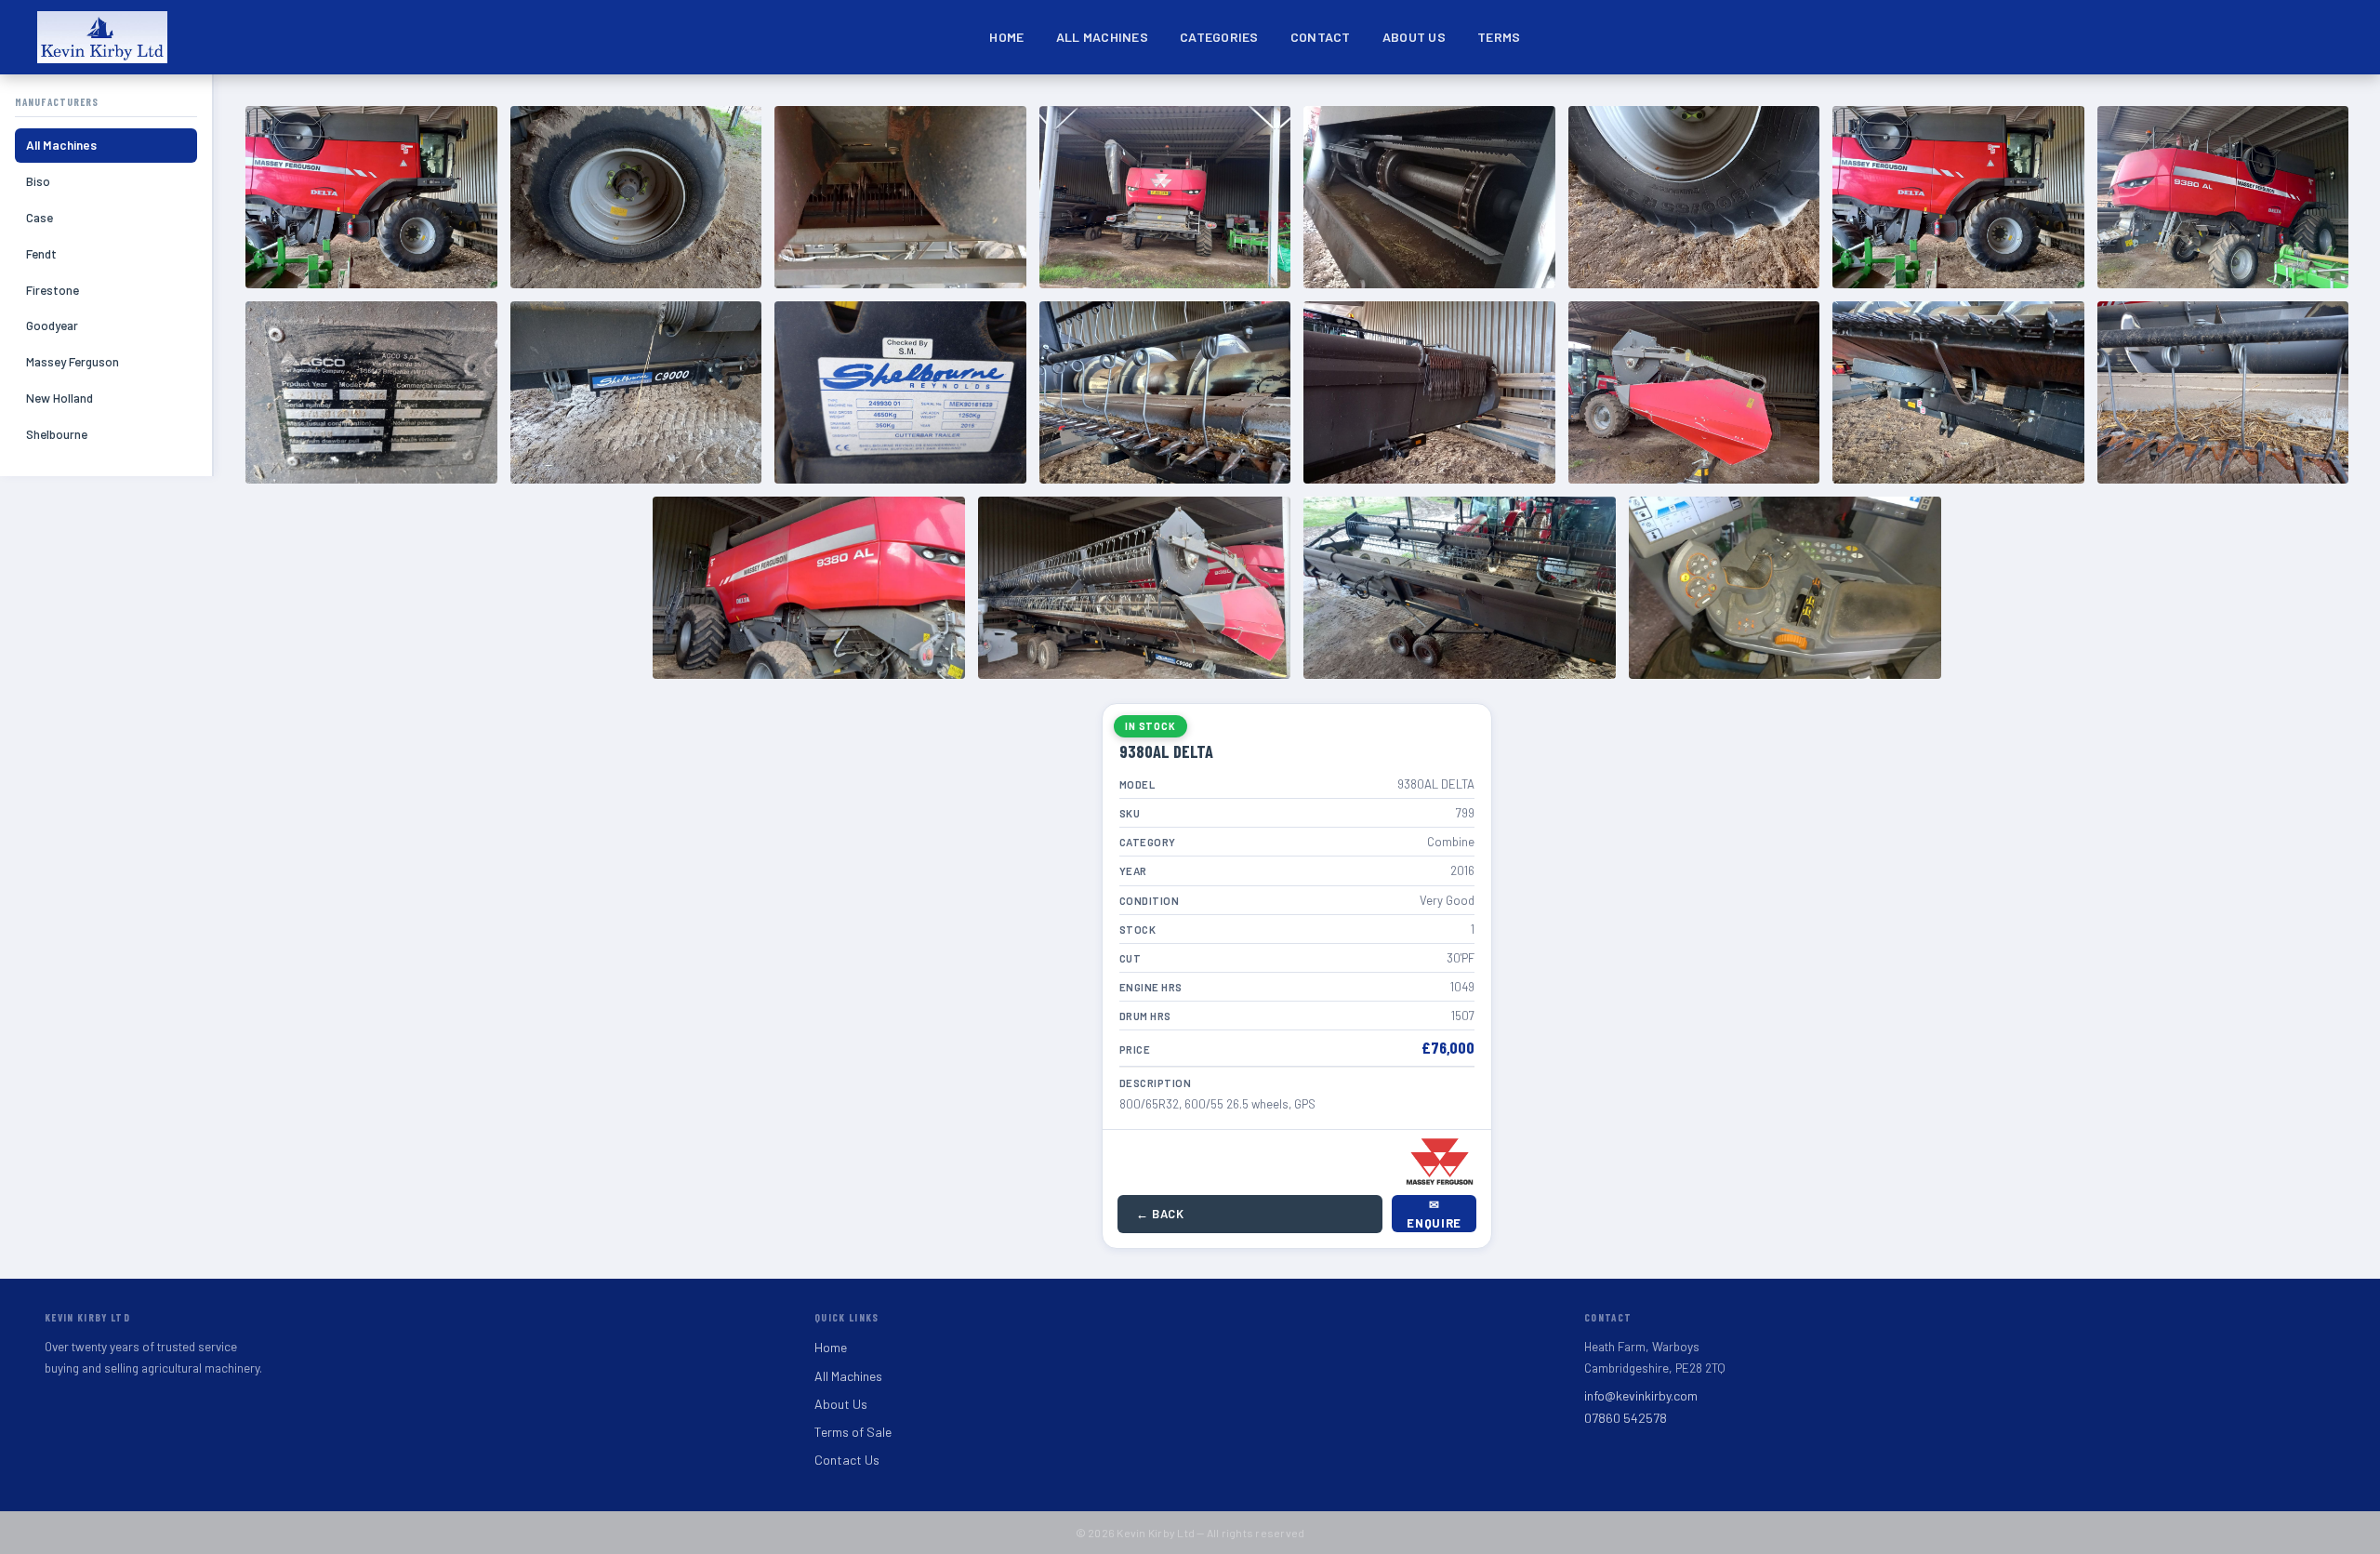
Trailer (1791, 99)
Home (1006, 37)
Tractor (1702, 99)
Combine (1209, 99)
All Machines (1102, 37)
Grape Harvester (1521, 99)
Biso (38, 181)
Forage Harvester (1413, 99)
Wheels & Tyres (1875, 99)
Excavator (1307, 99)
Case (40, 217)
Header (1615, 99)
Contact (1321, 37)
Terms (1499, 37)
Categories (1219, 37)
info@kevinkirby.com (1641, 1395)
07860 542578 (1626, 1418)
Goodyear (52, 325)
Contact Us (847, 1460)
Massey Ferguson (73, 361)
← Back (1160, 1214)
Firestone (53, 290)
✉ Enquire (1434, 1214)
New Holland (59, 398)
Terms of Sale (853, 1432)
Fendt (41, 253)
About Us (1414, 37)
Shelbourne (57, 434)
